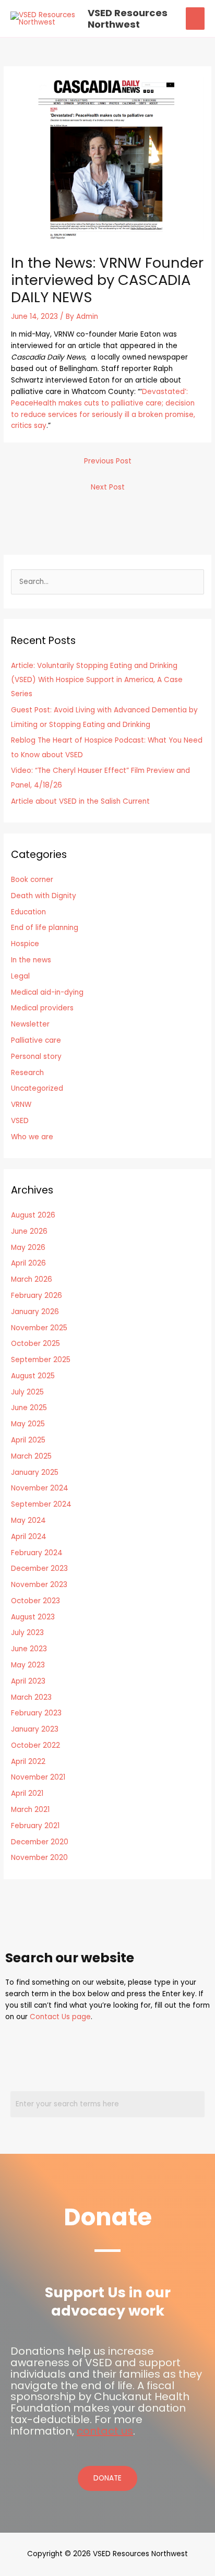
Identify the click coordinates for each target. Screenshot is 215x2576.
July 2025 (27, 1392)
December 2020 (40, 1842)
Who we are (32, 1137)
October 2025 (35, 1344)
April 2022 (28, 1762)
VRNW (21, 1105)
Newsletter (30, 1024)
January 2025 (35, 1472)
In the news (31, 960)
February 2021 (35, 1826)
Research (27, 1073)
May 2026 (28, 1248)
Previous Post (108, 461)
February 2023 (36, 1713)
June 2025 (29, 1408)
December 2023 (39, 1569)
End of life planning (45, 928)
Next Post (108, 487)
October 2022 (35, 1745)
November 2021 (38, 1777)
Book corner (32, 880)
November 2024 (40, 1488)
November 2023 (39, 1585)
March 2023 (31, 1697)
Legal (20, 976)
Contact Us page (60, 2017)
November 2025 (39, 1328)
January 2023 (35, 1729)
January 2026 (35, 1312)
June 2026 (29, 1231)
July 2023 (27, 1633)
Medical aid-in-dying (47, 992)
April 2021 (27, 1793)
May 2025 (28, 1424)
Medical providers (42, 1008)
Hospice (25, 944)
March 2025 (31, 1456)
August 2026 (33, 1215)
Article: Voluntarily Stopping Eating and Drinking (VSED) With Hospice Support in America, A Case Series (97, 680)
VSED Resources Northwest (128, 19)
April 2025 (28, 1440)
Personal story (36, 1057)
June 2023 (29, 1649)
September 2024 (41, 1504)
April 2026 (28, 1263)
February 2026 (37, 1296)
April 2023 (28, 1681)
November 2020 (39, 1858)
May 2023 (28, 1665)
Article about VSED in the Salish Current (80, 801)
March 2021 (30, 1810)
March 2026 (32, 1279)
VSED (20, 1121)
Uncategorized (37, 1088)
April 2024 (29, 1537)
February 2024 (37, 1553)
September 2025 (41, 1360)
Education (28, 912)
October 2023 (35, 1601)
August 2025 (33, 1376)
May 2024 (28, 1520)
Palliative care (36, 1040)
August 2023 (33, 1617)
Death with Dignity (44, 896)
